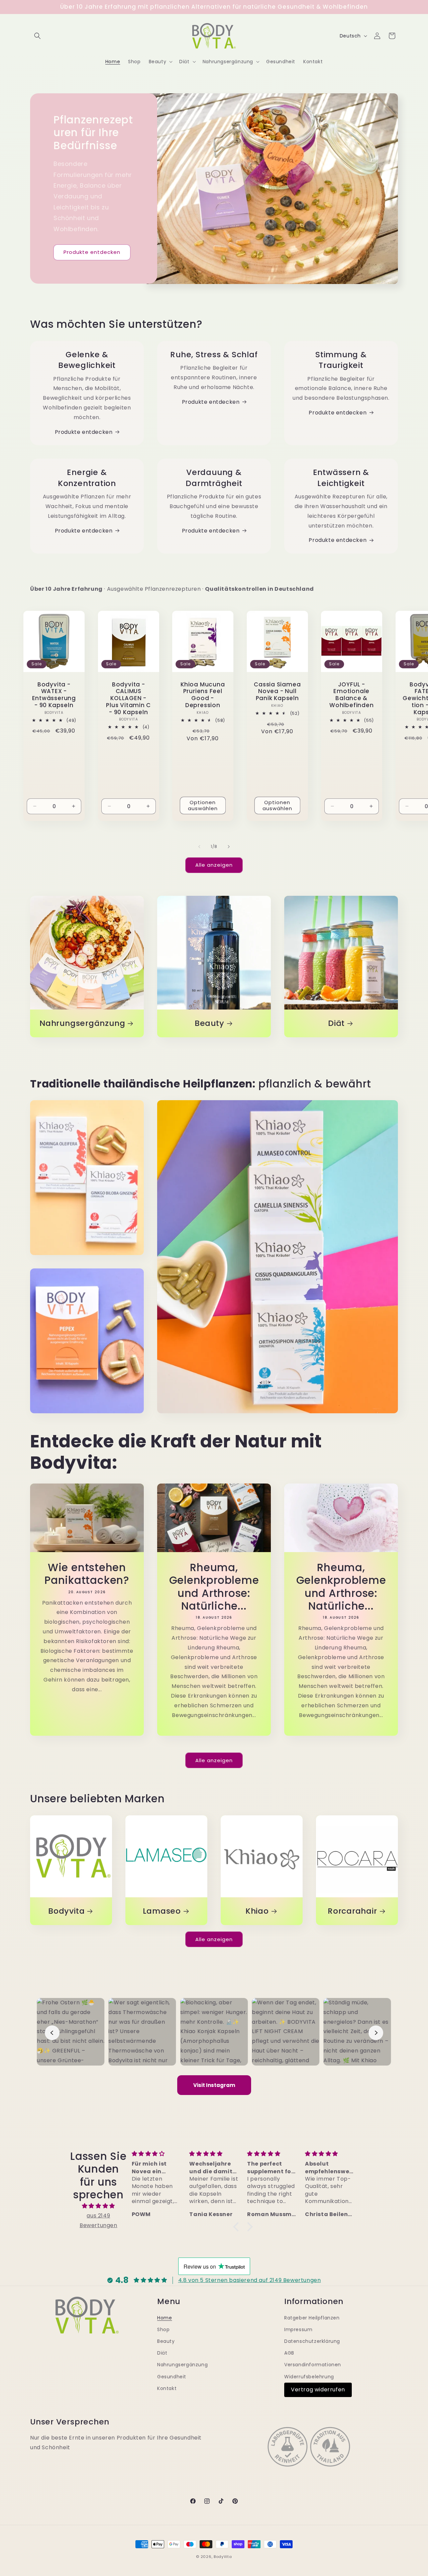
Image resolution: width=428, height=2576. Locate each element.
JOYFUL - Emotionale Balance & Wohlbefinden (351, 695)
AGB (289, 2353)
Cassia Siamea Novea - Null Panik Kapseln (277, 691)
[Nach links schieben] (199, 847)
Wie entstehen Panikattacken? (87, 1574)
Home (165, 2318)
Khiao (257, 1911)
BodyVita (223, 2557)
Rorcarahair (352, 1911)
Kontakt (167, 2388)
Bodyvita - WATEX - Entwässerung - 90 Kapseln (54, 695)
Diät (336, 1023)
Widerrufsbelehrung (309, 2377)
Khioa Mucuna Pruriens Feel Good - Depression (203, 695)
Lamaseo (162, 1911)
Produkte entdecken (92, 252)
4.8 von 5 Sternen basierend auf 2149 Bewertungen (250, 2280)
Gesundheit (172, 2377)
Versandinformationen (313, 2365)
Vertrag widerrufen (318, 2390)
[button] (37, 36)
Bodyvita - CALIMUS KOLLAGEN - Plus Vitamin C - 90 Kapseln (128, 698)
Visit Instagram (214, 2085)
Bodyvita (66, 1911)
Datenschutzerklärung (312, 2341)
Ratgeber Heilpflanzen (312, 2318)
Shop (163, 2329)
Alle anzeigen (214, 865)
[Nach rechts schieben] (229, 847)
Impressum (298, 2329)
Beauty (209, 1023)
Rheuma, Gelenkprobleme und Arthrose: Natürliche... (214, 1587)
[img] (98, 2206)
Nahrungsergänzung (82, 1023)
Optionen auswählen (203, 805)
